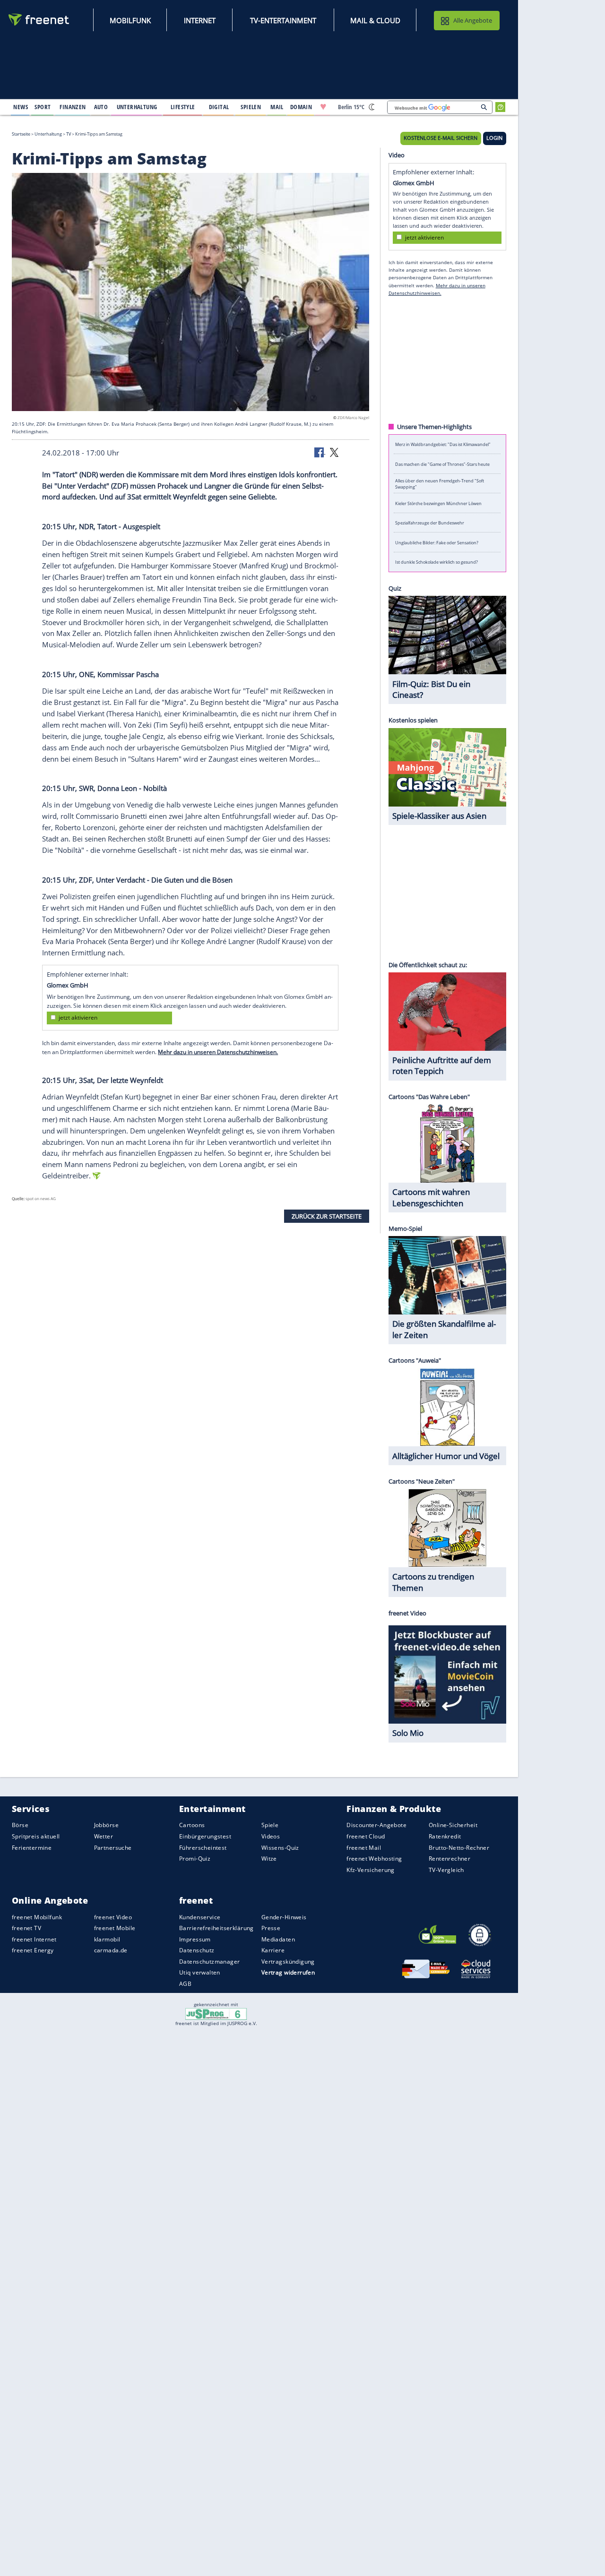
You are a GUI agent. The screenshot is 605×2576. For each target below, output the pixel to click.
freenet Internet (34, 1939)
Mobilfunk (130, 20)
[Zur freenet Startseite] (39, 20)
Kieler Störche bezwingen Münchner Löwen (438, 503)
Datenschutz (197, 1950)
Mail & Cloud (375, 20)
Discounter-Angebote (376, 1825)
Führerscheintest (203, 1848)
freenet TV (26, 1928)
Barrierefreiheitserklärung (216, 1928)
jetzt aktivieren (78, 1018)
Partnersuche (113, 1848)
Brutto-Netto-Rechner (459, 1848)
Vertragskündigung (288, 1962)
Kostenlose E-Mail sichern (441, 138)
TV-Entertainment (283, 20)
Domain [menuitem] (301, 107)
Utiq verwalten (200, 1972)
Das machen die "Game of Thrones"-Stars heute (442, 464)
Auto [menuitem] (101, 107)
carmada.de (111, 1950)
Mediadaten (278, 1939)
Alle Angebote (473, 20)
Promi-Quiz (195, 1859)
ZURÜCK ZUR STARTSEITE (327, 1216)
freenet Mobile (115, 1928)
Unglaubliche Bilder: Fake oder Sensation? (437, 542)
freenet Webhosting (374, 1859)
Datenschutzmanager (209, 1962)
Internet (200, 20)
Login (494, 138)
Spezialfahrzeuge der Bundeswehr (430, 523)
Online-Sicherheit (453, 1825)
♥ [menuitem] (323, 107)
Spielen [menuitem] (251, 107)
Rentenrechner (449, 1859)
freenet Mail (364, 1848)
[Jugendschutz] (216, 2013)
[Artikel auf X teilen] (334, 452)
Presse (271, 1928)
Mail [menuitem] (277, 107)
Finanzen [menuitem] (73, 107)
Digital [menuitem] (219, 107)
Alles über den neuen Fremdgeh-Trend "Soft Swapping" (440, 483)
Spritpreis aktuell (36, 1836)
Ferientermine (32, 1848)
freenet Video (113, 1917)
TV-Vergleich (446, 1870)
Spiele (270, 1825)
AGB (185, 1984)
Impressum (195, 1939)
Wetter (104, 1836)
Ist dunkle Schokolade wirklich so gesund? (436, 562)
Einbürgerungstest (205, 1836)
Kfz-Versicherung (371, 1870)
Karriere (273, 1950)
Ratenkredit (445, 1836)
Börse (20, 1825)
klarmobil (107, 1939)
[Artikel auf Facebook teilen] (320, 452)
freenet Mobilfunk (37, 1917)
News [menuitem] (21, 107)
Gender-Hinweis (284, 1917)
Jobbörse (106, 1825)
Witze (269, 1859)
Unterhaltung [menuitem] (137, 107)
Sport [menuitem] (43, 107)
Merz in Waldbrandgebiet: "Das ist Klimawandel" (443, 444)
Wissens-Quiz (280, 1848)
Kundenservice (200, 1917)
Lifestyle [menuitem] (183, 107)
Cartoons (192, 1825)
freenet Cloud (366, 1836)
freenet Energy (33, 1950)
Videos (271, 1836)
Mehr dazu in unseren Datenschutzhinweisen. (218, 1052)
